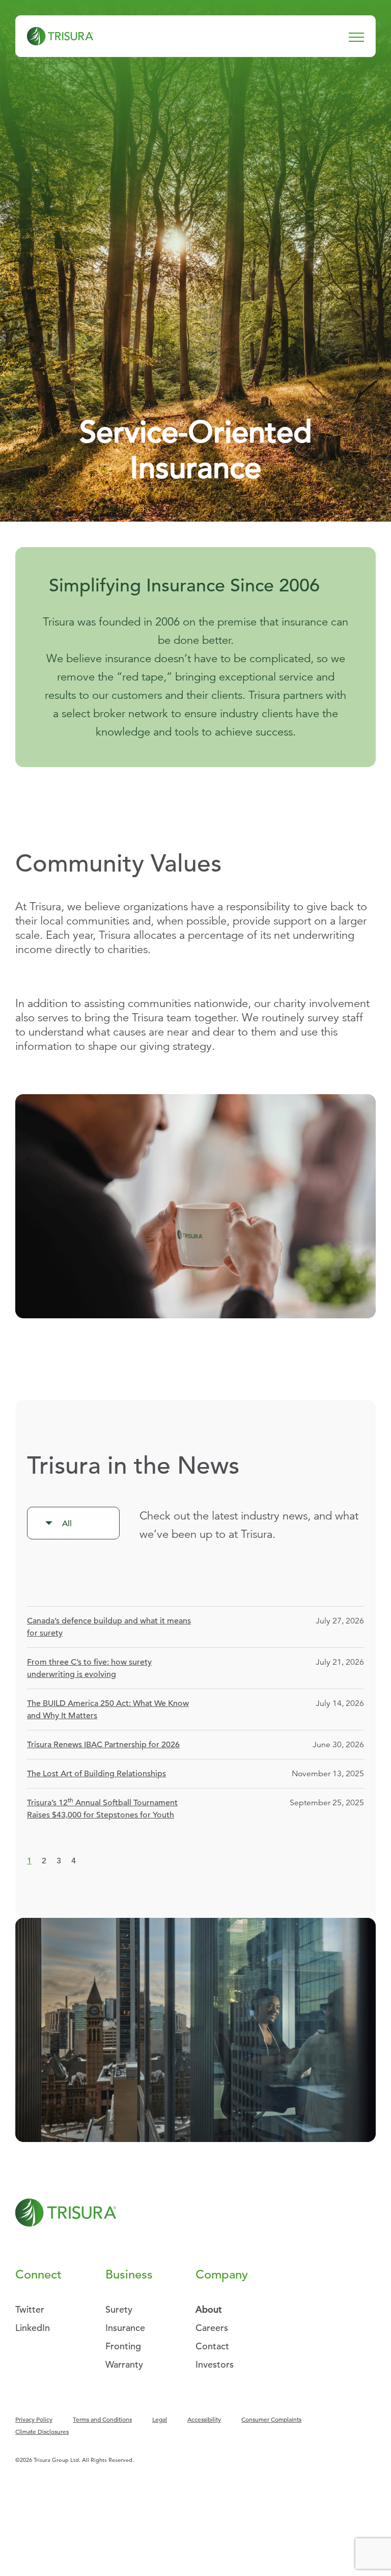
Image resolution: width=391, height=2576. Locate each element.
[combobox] (73, 1523)
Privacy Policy (34, 2419)
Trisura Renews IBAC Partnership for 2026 (103, 1745)
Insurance (125, 2328)
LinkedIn (33, 2328)
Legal (160, 2419)
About (209, 2309)
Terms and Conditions (102, 2419)
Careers (212, 2328)
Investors (215, 2364)
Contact (212, 2346)
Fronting (123, 2346)
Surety (119, 2309)
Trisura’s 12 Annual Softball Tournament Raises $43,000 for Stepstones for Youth (102, 1808)
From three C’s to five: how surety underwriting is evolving (89, 1668)
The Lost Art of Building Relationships (96, 1774)
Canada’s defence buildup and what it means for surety (109, 1627)
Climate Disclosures (42, 2431)
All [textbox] (67, 1524)
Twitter (30, 2309)
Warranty (124, 2364)
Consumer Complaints (271, 2419)
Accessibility (204, 2419)
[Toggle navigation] (356, 36)
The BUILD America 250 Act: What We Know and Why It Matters (108, 1710)
